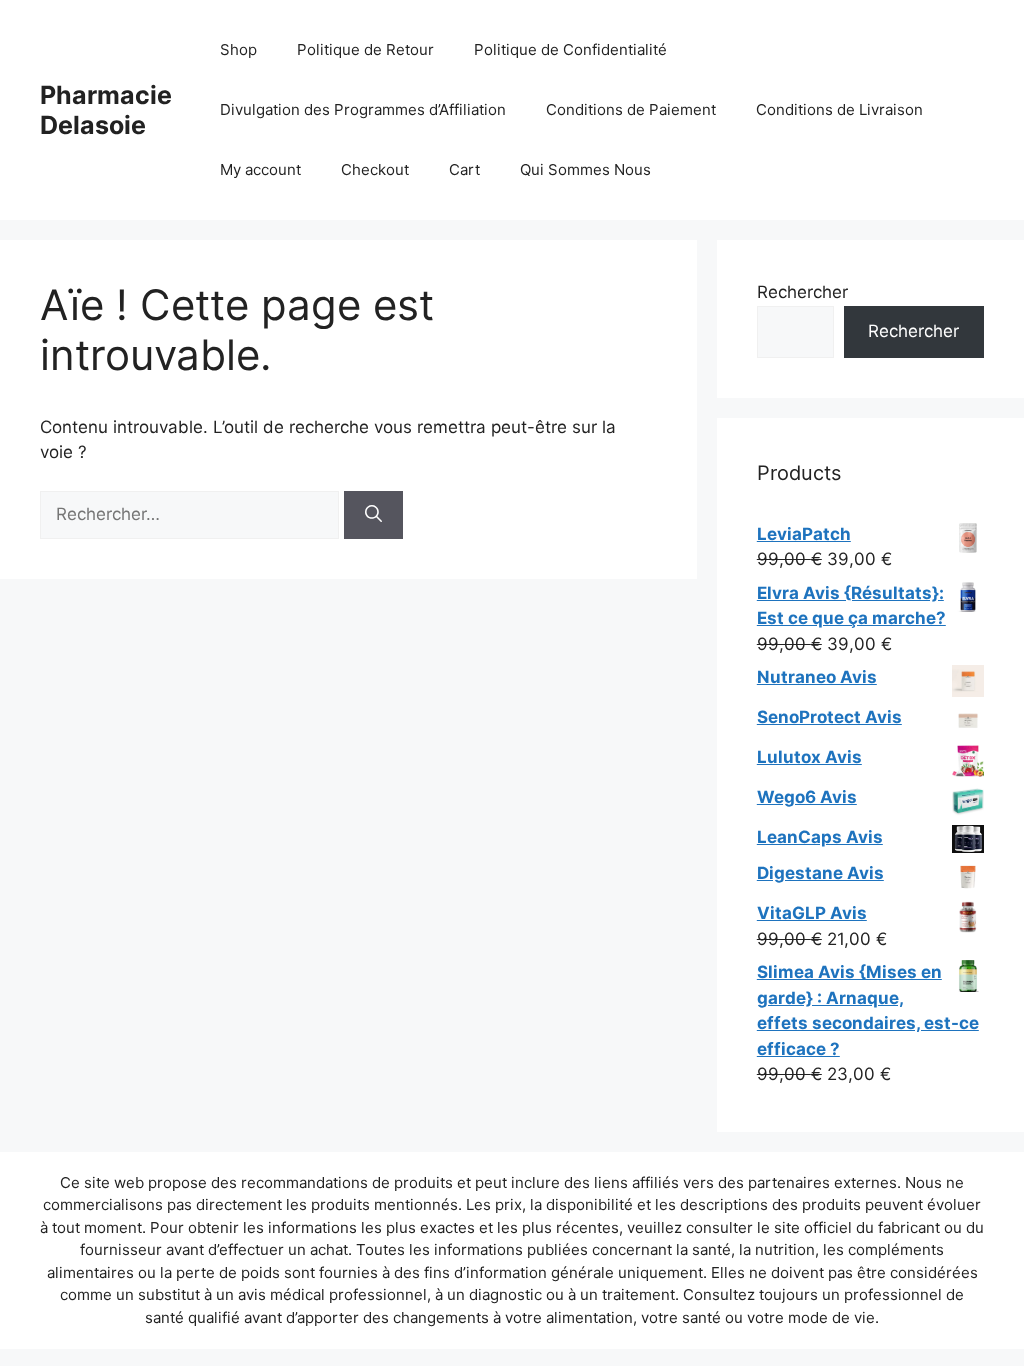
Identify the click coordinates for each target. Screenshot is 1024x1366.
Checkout (375, 169)
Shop (238, 49)
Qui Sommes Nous (585, 169)
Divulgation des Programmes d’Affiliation (363, 109)
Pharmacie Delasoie (106, 110)
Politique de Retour (365, 49)
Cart (464, 169)
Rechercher (802, 292)
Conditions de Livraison (839, 109)
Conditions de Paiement (631, 109)
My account (260, 169)
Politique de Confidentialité (570, 49)
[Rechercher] (373, 515)
